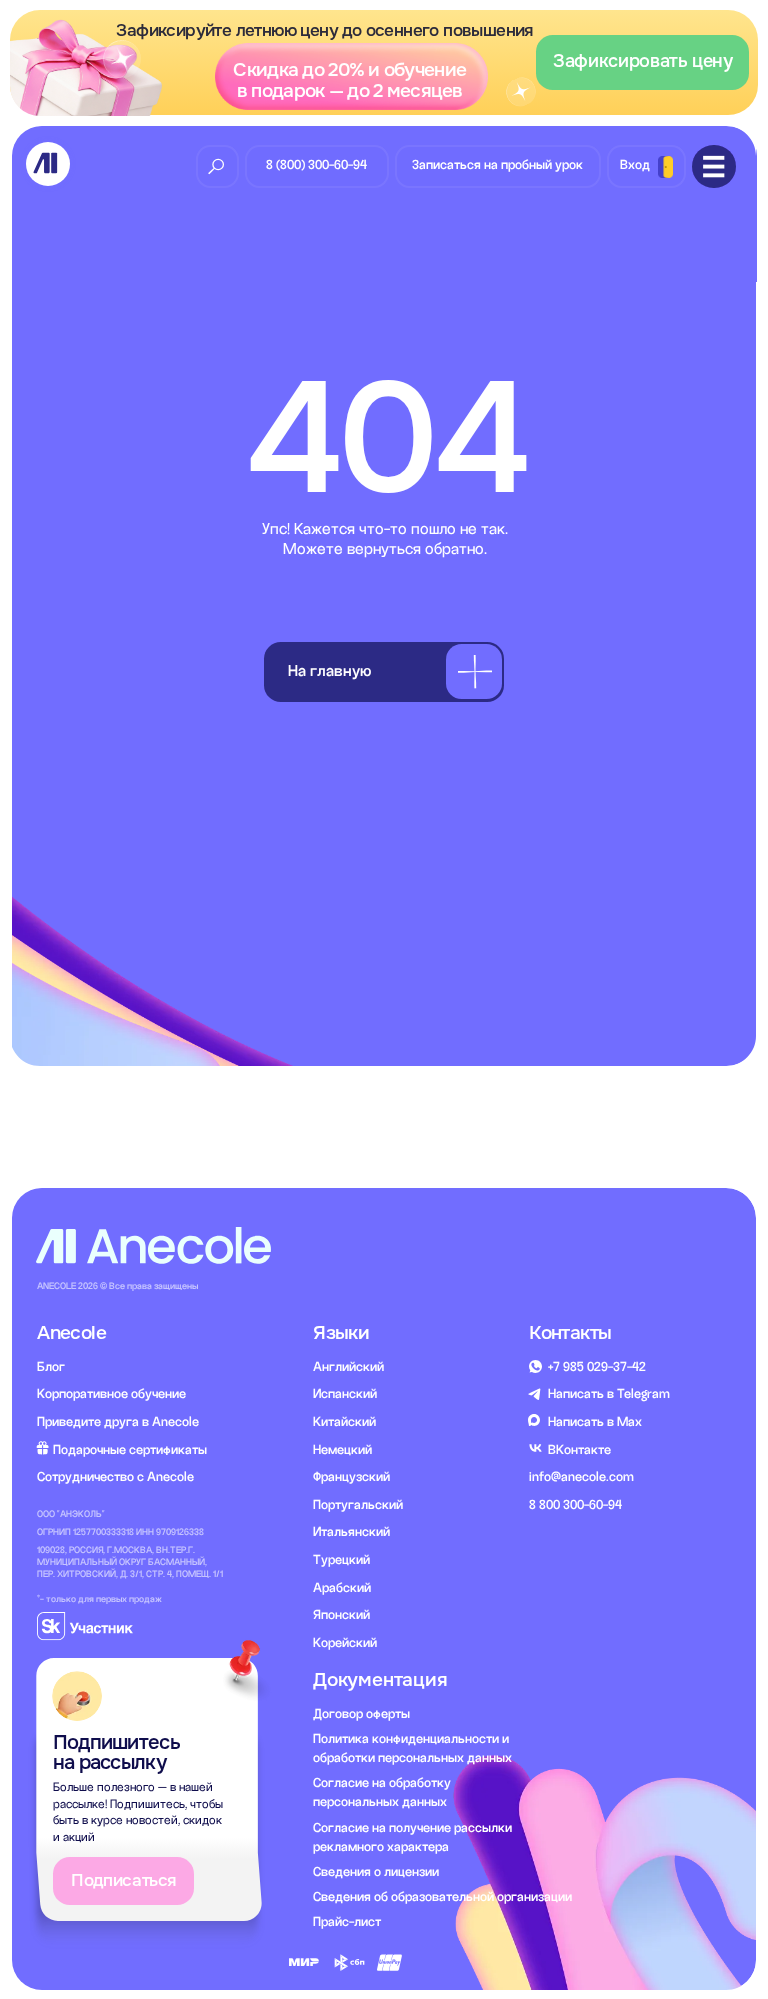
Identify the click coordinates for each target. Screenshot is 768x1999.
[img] (47, 163)
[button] (384, 63)
